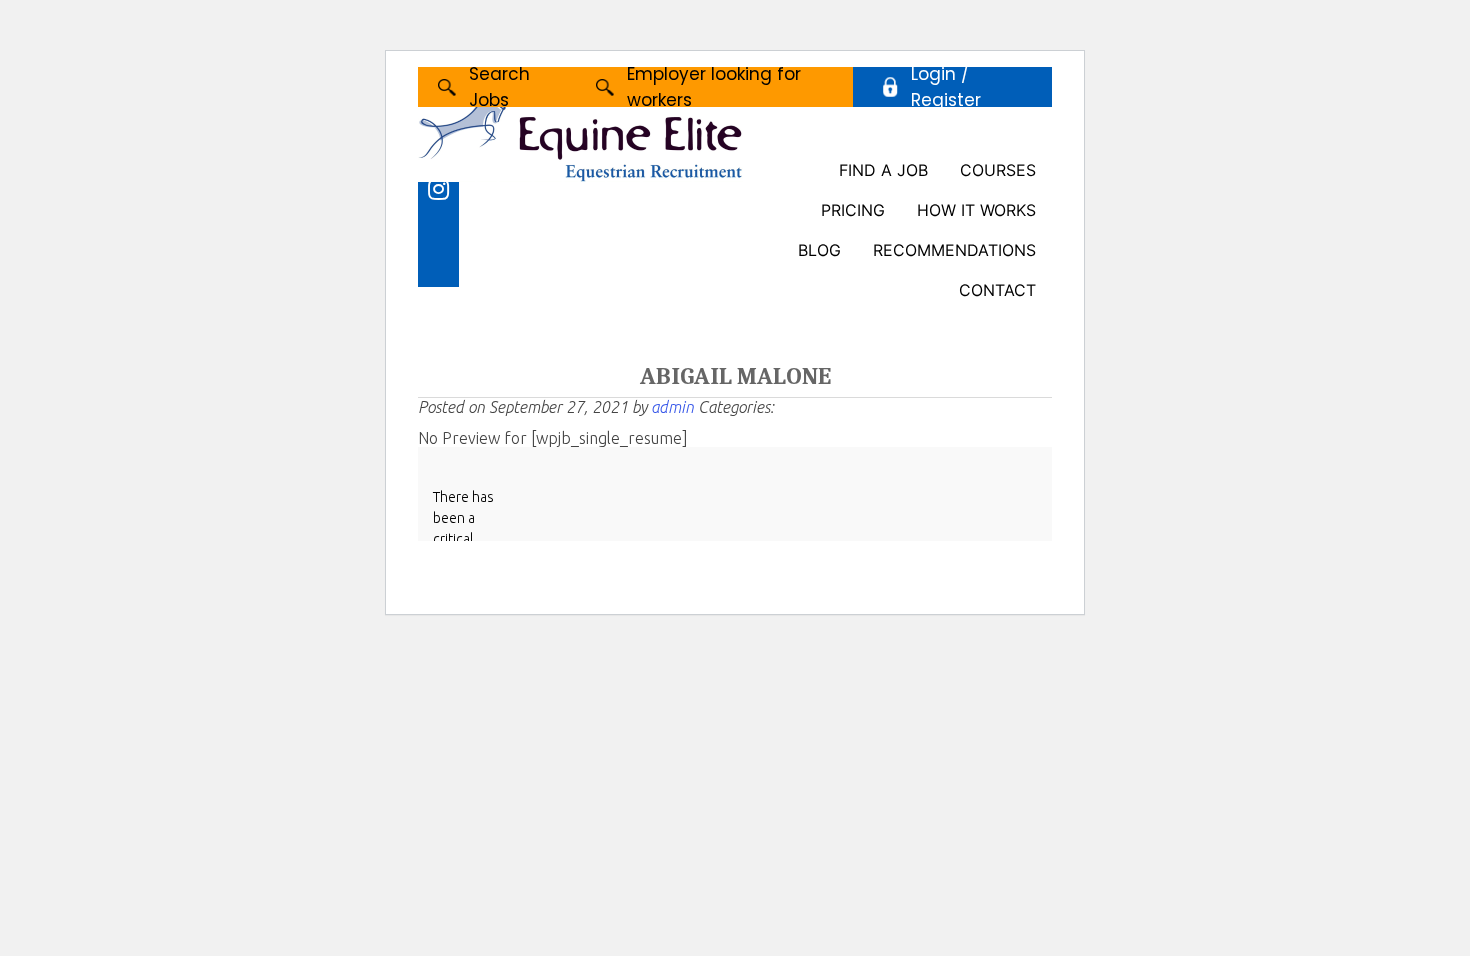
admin (672, 407)
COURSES (998, 170)
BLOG (819, 250)
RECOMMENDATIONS (954, 250)
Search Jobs (499, 87)
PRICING (853, 210)
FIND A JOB (883, 170)
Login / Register (946, 87)
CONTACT (997, 290)
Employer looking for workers (714, 87)
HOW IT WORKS (976, 210)
